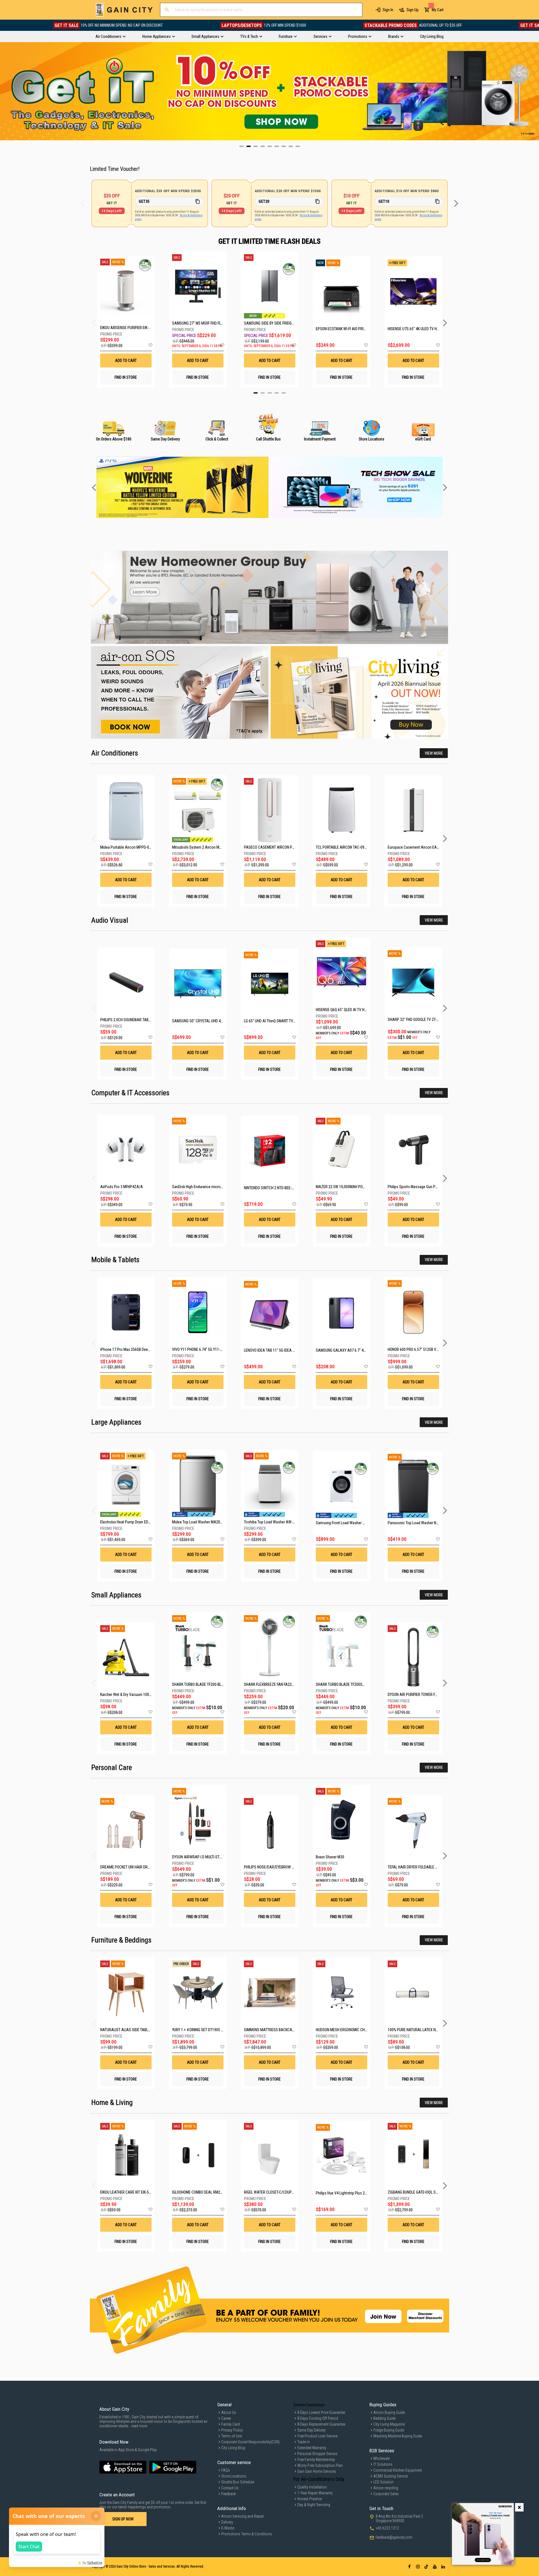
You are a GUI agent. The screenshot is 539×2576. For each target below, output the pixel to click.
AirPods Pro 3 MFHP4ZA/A (122, 1187)
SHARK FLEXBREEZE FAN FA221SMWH (274, 1684)
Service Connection (309, 2405)
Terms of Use (231, 2436)
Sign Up (413, 10)
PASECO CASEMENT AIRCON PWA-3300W (277, 847)
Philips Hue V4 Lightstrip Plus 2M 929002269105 (354, 2193)
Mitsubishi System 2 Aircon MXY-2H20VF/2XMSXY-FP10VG (219, 847)
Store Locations (234, 2476)
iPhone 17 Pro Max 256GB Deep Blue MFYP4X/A (138, 1349)
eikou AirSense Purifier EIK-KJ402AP (126, 328)
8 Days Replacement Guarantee (321, 2424)
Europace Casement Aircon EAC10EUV (419, 847)
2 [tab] (263, 393)
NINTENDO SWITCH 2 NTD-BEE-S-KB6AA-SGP (279, 1188)
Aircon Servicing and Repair (243, 2516)
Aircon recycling (386, 2488)
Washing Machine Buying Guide (398, 2436)
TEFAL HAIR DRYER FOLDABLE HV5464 (418, 1867)
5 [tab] (284, 393)
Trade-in (303, 2442)
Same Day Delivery (311, 2430)
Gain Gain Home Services (317, 2471)
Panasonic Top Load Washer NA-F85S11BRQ (423, 1523)
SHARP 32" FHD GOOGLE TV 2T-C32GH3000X (422, 1020)
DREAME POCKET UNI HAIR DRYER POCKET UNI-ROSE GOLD (146, 1867)
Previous (4, 91)
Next (535, 91)
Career (226, 2418)
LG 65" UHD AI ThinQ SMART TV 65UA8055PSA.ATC (284, 1021)
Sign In (388, 10)
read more (139, 2426)
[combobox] (261, 10)
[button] (150, 345)
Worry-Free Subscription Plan (320, 2465)
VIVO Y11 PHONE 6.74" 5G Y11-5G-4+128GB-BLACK (212, 1349)
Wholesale (382, 2458)
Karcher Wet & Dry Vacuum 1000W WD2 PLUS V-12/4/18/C (146, 1695)
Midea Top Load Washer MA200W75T (202, 1522)
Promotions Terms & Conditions (247, 2534)
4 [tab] (277, 393)
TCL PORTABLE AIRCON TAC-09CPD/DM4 (348, 847)
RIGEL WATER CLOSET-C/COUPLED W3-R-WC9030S (284, 2192)
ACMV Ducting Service (390, 2476)
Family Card (230, 2424)
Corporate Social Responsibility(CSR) (250, 2442)
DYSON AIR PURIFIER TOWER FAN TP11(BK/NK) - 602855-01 (434, 1695)
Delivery (227, 2522)
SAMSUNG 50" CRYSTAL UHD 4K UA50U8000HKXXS (213, 1021)
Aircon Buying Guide (389, 2412)
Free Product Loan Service (317, 2436)
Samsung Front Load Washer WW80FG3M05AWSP (356, 1523)
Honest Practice (310, 2499)
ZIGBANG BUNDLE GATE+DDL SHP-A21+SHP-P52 (426, 2192)
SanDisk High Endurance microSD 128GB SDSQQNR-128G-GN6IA (222, 1187)
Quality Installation (312, 2487)
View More (434, 753)
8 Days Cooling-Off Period (318, 2418)
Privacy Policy (232, 2430)
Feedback (229, 2494)
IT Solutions (383, 2464)
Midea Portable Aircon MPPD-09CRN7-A (132, 847)
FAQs (226, 2470)
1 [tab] (256, 393)
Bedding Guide (384, 2418)
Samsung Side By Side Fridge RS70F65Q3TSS (270, 323)
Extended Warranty (312, 2448)
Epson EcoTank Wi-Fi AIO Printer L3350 (342, 329)
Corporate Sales (386, 2494)
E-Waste (228, 2528)
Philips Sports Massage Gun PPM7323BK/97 (423, 1187)
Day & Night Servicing (314, 2505)
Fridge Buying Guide (389, 2430)
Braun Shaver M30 (330, 1857)
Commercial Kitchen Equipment (398, 2470)
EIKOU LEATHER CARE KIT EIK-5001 (127, 2192)
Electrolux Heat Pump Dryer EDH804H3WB (133, 1522)
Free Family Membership (316, 2460)
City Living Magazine (389, 2424)
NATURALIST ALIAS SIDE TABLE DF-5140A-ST (136, 2030)
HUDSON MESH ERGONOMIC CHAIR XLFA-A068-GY (355, 2030)
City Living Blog (233, 2448)
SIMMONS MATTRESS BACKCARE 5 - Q (274, 2030)
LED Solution (383, 2482)
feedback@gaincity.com (394, 2537)
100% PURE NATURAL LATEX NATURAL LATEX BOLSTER (431, 2030)
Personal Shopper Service (317, 2454)
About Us (229, 2412)
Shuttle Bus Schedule (238, 2482)
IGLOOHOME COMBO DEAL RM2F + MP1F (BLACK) (210, 2192)
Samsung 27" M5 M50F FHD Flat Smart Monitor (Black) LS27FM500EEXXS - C (198, 323)
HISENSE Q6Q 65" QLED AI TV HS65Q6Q (346, 1010)
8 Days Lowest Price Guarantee (321, 2412)
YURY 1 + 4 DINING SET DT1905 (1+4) (201, 2030)
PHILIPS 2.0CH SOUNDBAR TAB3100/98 (131, 1020)
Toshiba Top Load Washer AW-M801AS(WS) (279, 1522)
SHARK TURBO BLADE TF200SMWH (343, 1684)
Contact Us (230, 2488)
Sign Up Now (123, 2519)
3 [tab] (270, 393)
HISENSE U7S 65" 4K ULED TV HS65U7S (413, 329)
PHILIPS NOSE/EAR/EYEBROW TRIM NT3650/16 (281, 1867)
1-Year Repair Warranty (315, 2493)
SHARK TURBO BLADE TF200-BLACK (200, 1684)
